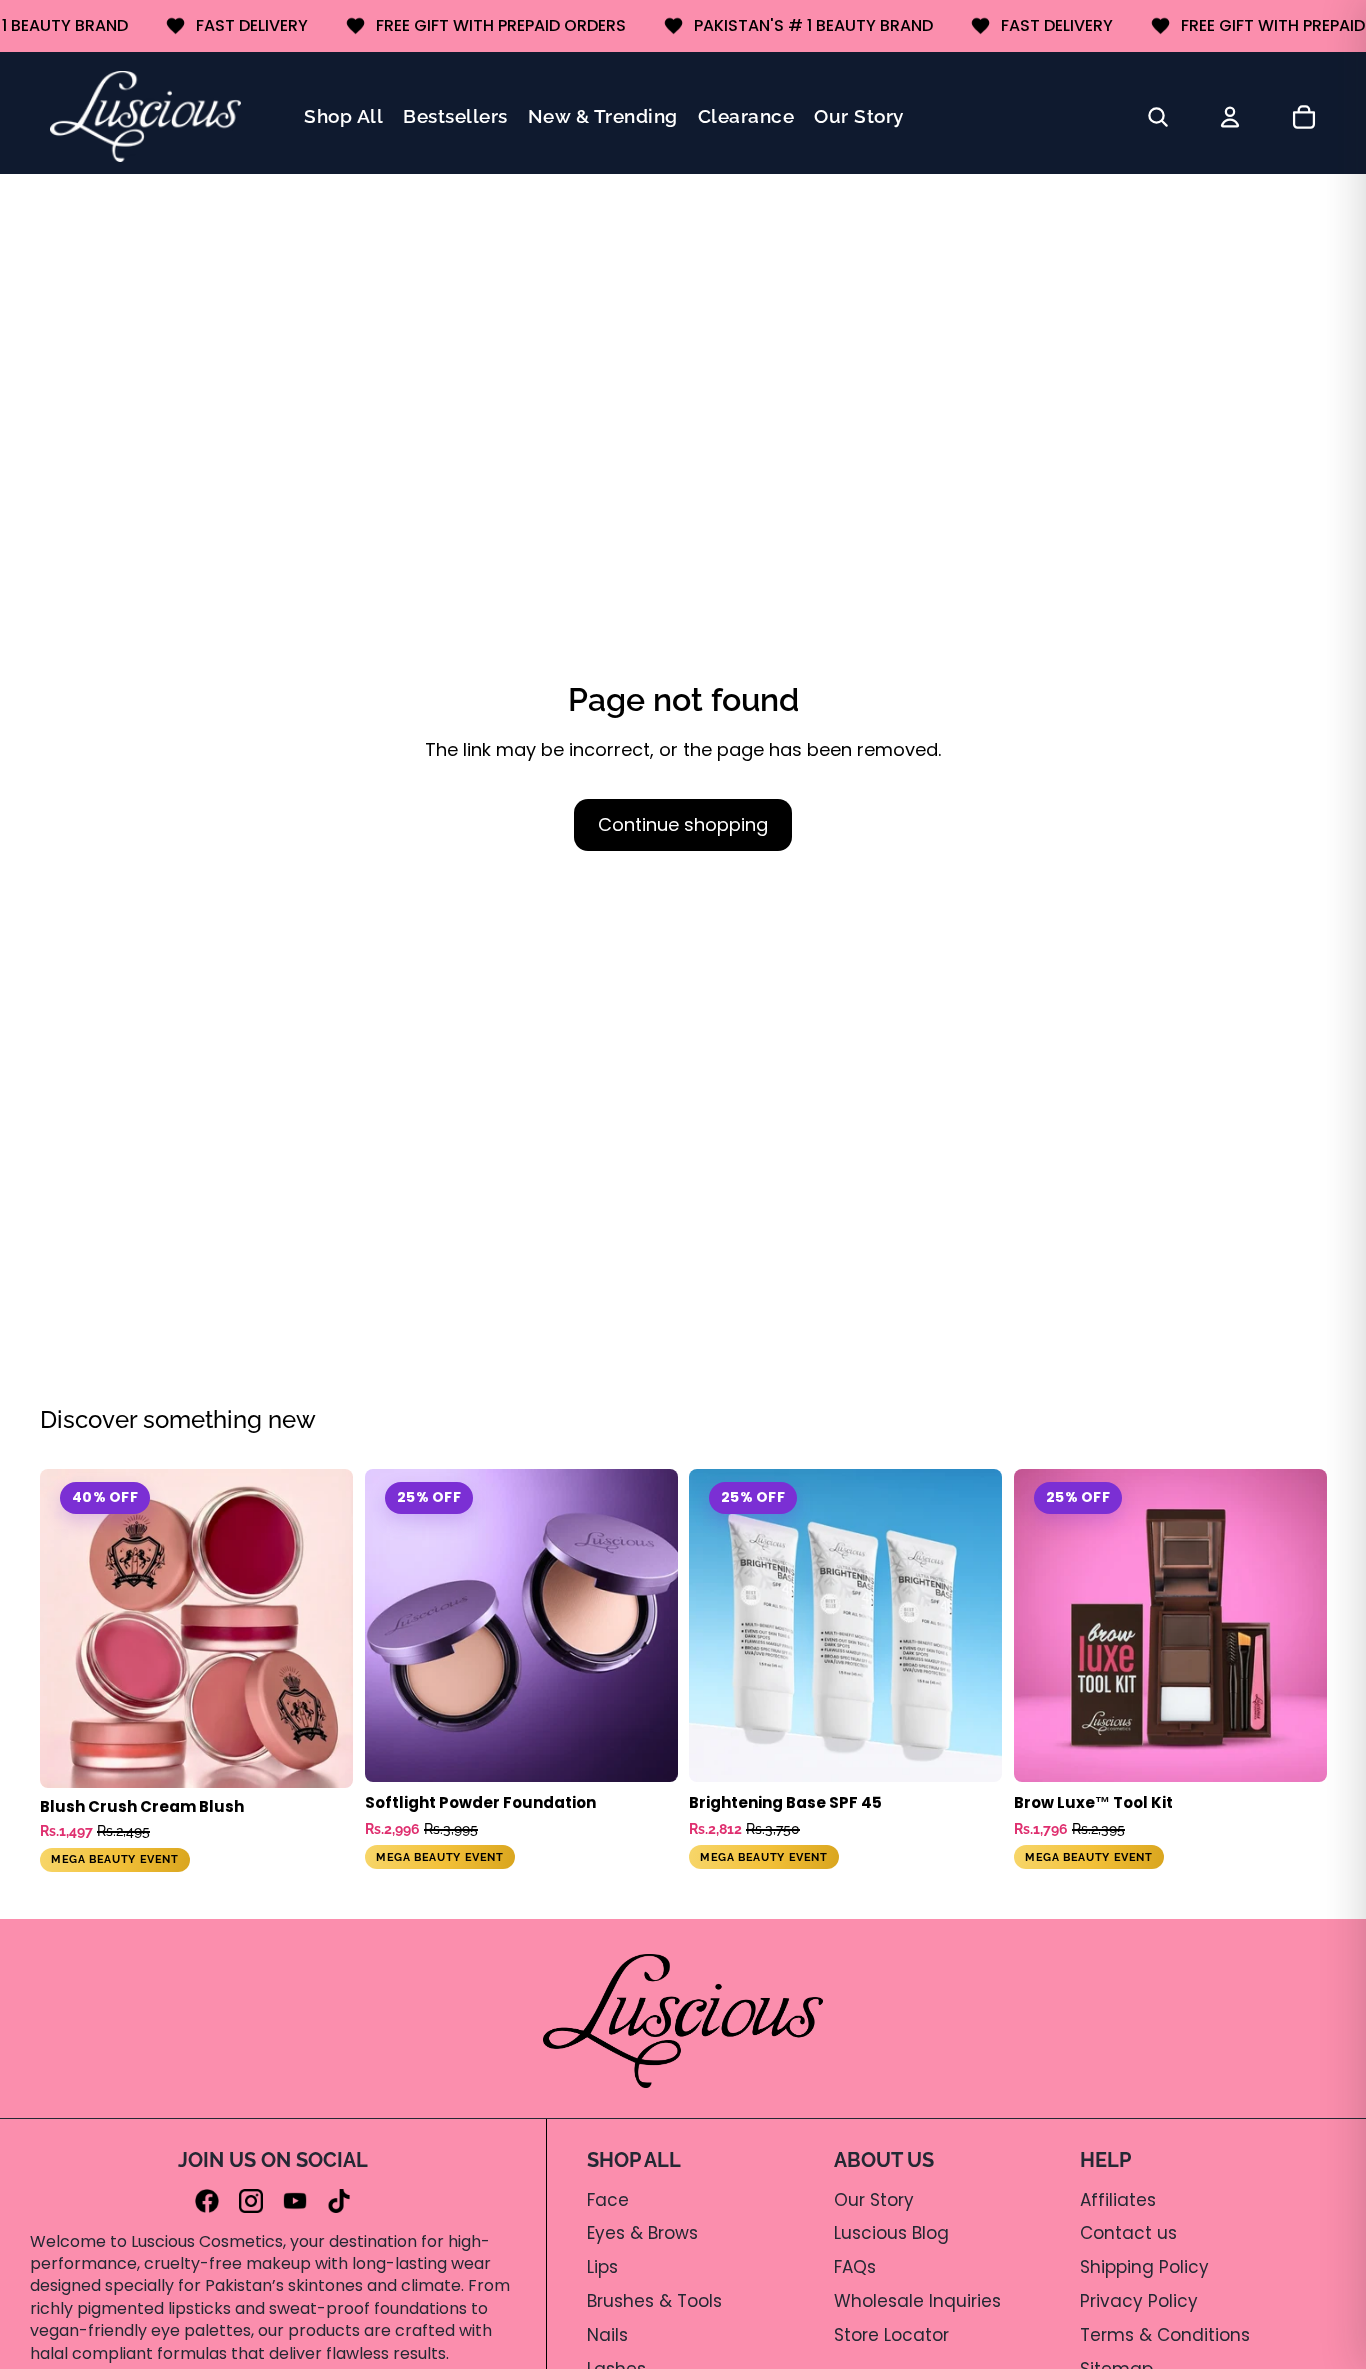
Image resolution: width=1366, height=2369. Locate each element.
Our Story (874, 2200)
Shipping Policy (1144, 2267)
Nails (607, 2335)
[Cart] (1304, 117)
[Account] (1230, 117)
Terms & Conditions (1165, 2335)
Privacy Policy (1139, 2301)
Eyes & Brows (642, 2233)
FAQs (855, 2267)
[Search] (1158, 117)
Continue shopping (683, 824)
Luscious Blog (891, 2233)
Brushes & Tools (654, 2301)
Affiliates (1118, 2200)
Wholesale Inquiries (917, 2301)
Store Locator (891, 2335)
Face (608, 2200)
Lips (602, 2267)
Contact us (1128, 2233)
